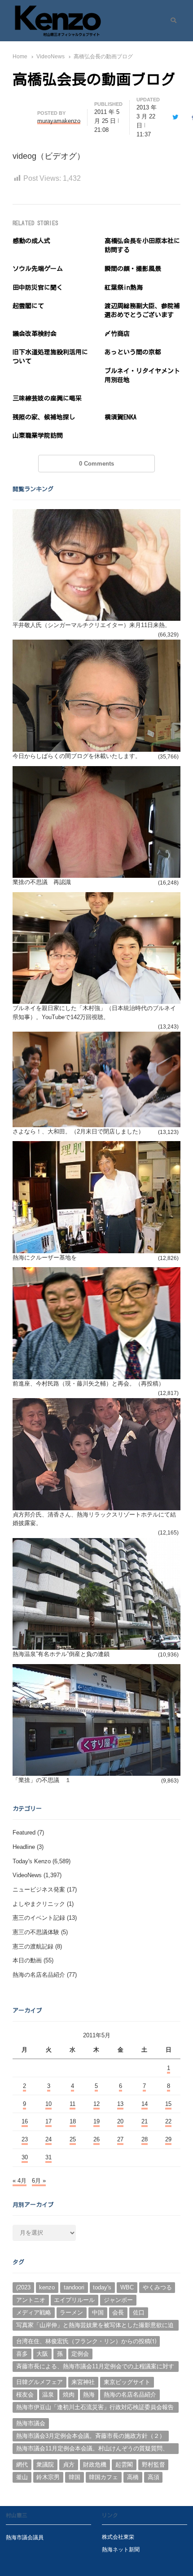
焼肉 (69, 2395)
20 (120, 2121)
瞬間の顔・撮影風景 (133, 269)
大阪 (42, 2354)
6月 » (39, 2181)
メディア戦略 (34, 2312)
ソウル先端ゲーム (38, 269)
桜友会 (25, 2395)
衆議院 (45, 2465)
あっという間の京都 (133, 352)
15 (168, 2104)
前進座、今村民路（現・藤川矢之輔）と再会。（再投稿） (88, 1384)
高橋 (133, 2477)
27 (120, 2139)
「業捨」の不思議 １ (42, 1780)
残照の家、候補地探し (44, 417)
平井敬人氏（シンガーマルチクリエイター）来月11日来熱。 (92, 625)
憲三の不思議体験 (36, 1932)
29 (168, 2139)
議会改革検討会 (35, 334)
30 (25, 2157)
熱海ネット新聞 (121, 2549)
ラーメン (71, 2312)
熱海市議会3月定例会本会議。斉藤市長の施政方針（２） (91, 2436)
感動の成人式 (31, 241)
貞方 (69, 2465)
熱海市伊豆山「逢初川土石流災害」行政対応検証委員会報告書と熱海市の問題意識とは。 (95, 2408)
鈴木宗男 (48, 2477)
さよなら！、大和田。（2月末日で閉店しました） (78, 1131)
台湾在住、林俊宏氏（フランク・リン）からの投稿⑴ (86, 2341)
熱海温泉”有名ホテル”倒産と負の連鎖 (61, 1654)
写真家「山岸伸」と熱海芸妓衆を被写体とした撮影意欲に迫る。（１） (95, 2326)
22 (168, 2121)
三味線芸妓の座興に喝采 (47, 398)
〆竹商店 (117, 334)
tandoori (74, 2287)
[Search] (170, 21)
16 (25, 2121)
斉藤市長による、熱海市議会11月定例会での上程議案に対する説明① (95, 2367)
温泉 (48, 2395)
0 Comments (96, 464)
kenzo (47, 2287)
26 (96, 2139)
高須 (154, 2477)
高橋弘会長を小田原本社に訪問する (142, 245)
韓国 (75, 2477)
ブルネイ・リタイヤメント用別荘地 (142, 375)
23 (25, 2139)
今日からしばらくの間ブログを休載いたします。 (77, 756)
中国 (98, 2312)
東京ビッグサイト (127, 2382)
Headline (24, 1847)
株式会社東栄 (118, 2537)
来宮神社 (83, 2382)
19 (96, 2121)
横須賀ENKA (121, 417)
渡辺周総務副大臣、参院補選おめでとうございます (142, 310)
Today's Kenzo (32, 1861)
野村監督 (154, 2465)
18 (73, 2121)
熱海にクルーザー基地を (45, 1257)
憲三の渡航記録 (33, 1946)
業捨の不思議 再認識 (42, 882)
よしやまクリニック (39, 1904)
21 (145, 2121)
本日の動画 (27, 1960)
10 (48, 2104)
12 (96, 2104)
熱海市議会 (31, 2423)
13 (120, 2104)
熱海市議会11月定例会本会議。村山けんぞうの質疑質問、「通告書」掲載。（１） (92, 2450)
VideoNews (27, 1875)
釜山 (22, 2477)
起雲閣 (124, 2465)
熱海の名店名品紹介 (39, 1975)
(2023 (23, 2287)
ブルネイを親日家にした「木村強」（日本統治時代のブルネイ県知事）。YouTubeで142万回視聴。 (94, 1013)
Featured (24, 1833)
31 (48, 2157)
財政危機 (95, 2465)
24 (48, 2139)
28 (145, 2139)
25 (73, 2139)
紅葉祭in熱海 (124, 288)
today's (102, 2287)
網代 (22, 2465)
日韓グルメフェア (39, 2382)
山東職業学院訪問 (38, 436)
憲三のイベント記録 (39, 1918)
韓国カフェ (103, 2477)
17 (48, 2121)
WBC (127, 2287)
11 (72, 2104)
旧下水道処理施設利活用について (50, 357)
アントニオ (31, 2300)
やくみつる (157, 2287)
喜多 (22, 2354)
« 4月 (20, 2181)
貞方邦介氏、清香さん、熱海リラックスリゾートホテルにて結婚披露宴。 (94, 1519)
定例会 (80, 2354)
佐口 (139, 2312)
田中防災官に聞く (38, 288)
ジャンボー (118, 2300)
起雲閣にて (28, 306)
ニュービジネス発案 (39, 1890)
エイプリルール (74, 2300)
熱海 (89, 2395)
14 (145, 2104)
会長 (118, 2312)
